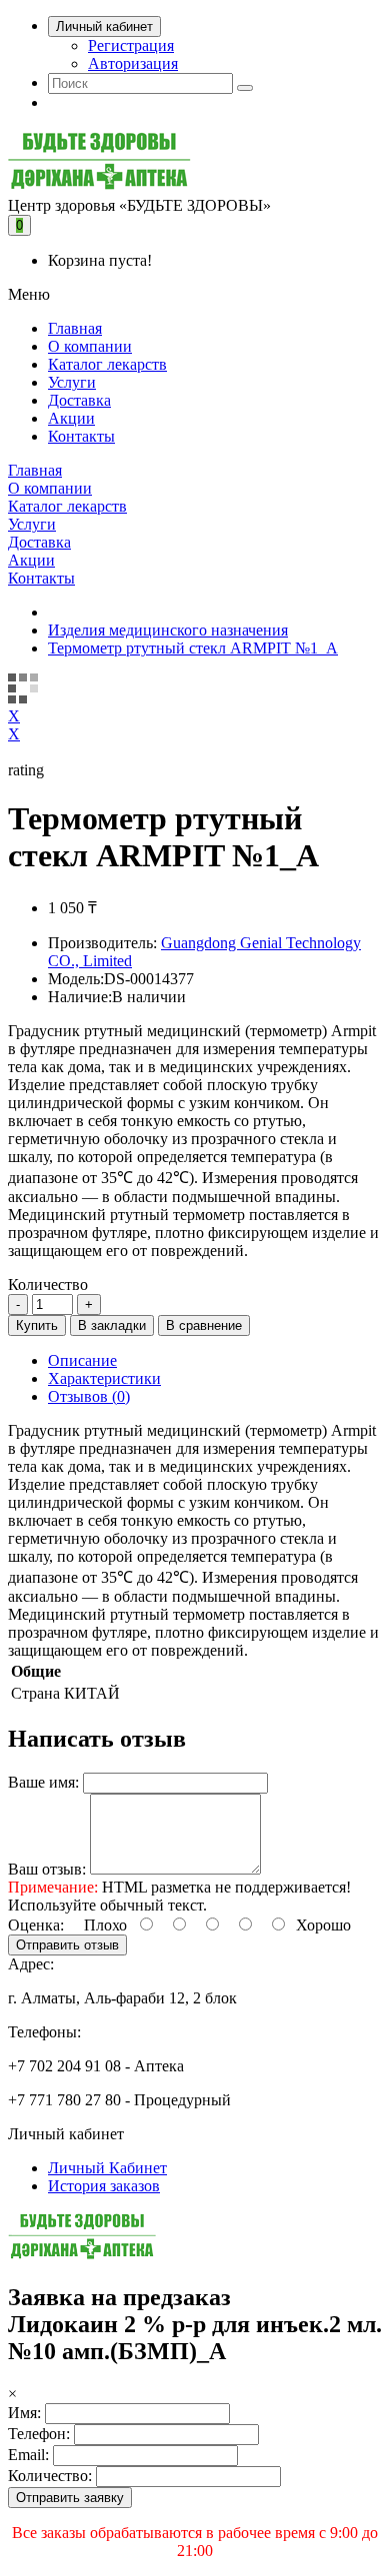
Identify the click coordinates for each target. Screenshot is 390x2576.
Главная (75, 328)
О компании (90, 346)
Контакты (81, 436)
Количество (48, 1285)
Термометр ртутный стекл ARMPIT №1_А (193, 648)
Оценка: (36, 1925)
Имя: (24, 2413)
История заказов (104, 2186)
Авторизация (133, 63)
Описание (82, 1360)
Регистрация (131, 45)
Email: (28, 2455)
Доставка (79, 400)
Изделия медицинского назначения (168, 630)
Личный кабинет (104, 26)
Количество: (50, 2476)
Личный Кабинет (107, 2168)
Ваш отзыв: (47, 1869)
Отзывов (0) (89, 1396)
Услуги (72, 382)
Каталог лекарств (107, 364)
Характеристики (104, 1378)
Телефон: (39, 2434)
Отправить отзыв (67, 1945)
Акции (71, 418)
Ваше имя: (43, 1782)
